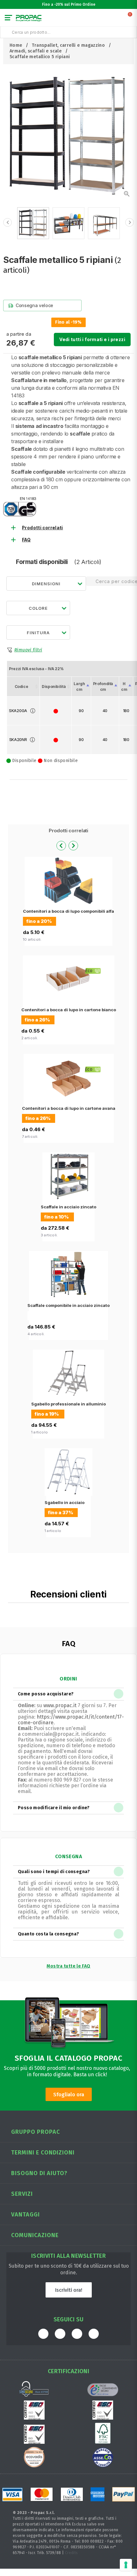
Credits (72, 2553)
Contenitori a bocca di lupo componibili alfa (68, 911)
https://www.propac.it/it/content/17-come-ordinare (71, 1720)
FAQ (26, 540)
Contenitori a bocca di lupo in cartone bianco (69, 1010)
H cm (124, 687)
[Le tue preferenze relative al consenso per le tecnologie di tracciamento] (126, 2565)
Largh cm (79, 687)
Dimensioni (46, 584)
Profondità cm (103, 687)
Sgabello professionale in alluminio (68, 1404)
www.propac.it (60, 1705)
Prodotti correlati (43, 528)
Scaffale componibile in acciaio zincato (68, 1305)
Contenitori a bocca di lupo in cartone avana (69, 1108)
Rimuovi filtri (28, 650)
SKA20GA (18, 711)
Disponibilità (54, 687)
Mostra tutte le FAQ (68, 1966)
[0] (130, 19)
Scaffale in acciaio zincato (68, 1207)
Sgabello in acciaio (65, 1502)
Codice (22, 687)
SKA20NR (18, 740)
